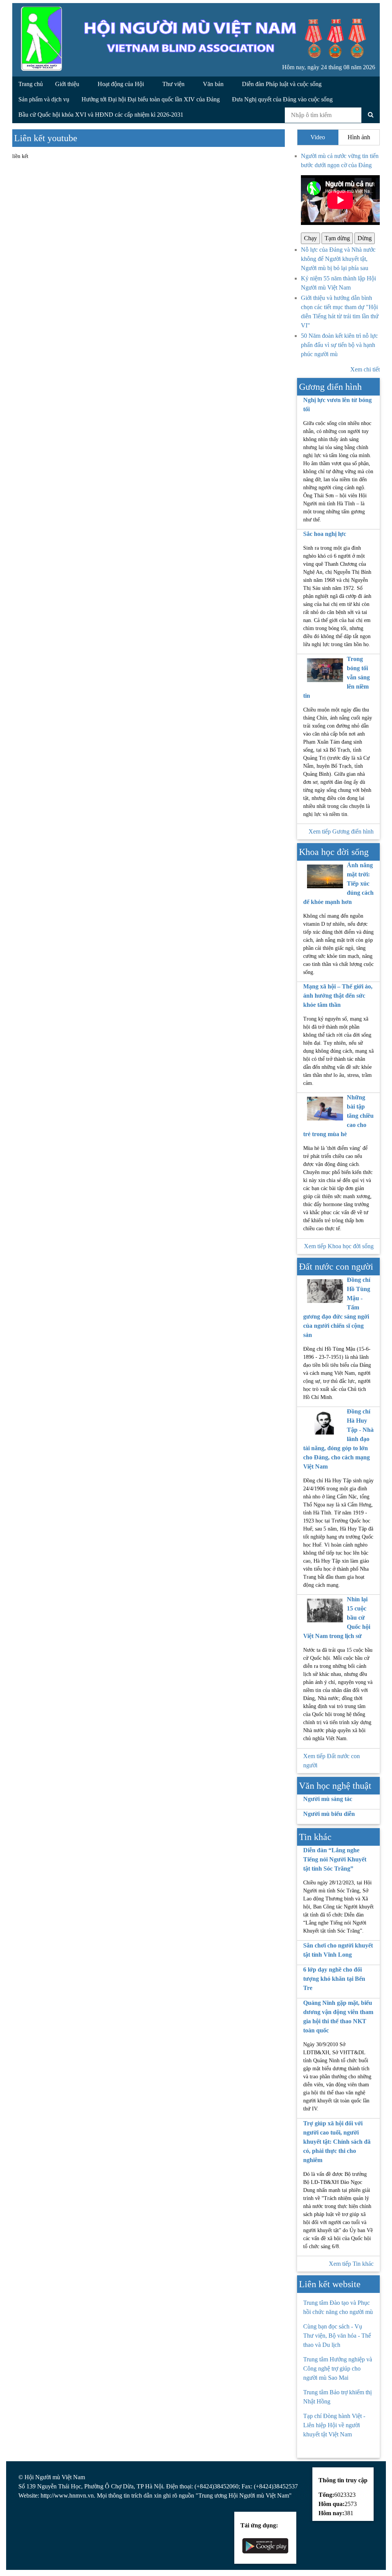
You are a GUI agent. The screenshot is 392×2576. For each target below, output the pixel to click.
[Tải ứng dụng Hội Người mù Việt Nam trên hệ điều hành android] (265, 2545)
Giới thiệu (68, 84)
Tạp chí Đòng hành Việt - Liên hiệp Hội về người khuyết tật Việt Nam (334, 2425)
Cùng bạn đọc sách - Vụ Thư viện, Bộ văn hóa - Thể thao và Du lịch (337, 2336)
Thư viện (174, 84)
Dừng (365, 238)
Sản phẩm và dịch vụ (44, 99)
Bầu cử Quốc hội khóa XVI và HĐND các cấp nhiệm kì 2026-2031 (101, 115)
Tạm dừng (337, 238)
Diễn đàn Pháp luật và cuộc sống (282, 84)
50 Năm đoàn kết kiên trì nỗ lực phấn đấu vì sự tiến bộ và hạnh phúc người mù (339, 345)
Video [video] (318, 137)
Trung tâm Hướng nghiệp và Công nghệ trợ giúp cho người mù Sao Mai (338, 2368)
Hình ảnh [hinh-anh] (359, 137)
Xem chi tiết (365, 369)
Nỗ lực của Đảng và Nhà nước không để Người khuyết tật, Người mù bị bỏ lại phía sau (338, 259)
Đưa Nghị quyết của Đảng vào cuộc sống (282, 99)
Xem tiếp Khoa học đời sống (339, 1246)
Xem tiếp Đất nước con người (332, 1761)
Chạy (310, 238)
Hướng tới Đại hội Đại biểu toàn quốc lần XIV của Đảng (151, 99)
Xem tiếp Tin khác (351, 2264)
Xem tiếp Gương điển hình (341, 831)
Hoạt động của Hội (122, 84)
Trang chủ (31, 84)
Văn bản (214, 84)
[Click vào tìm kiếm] (371, 115)
